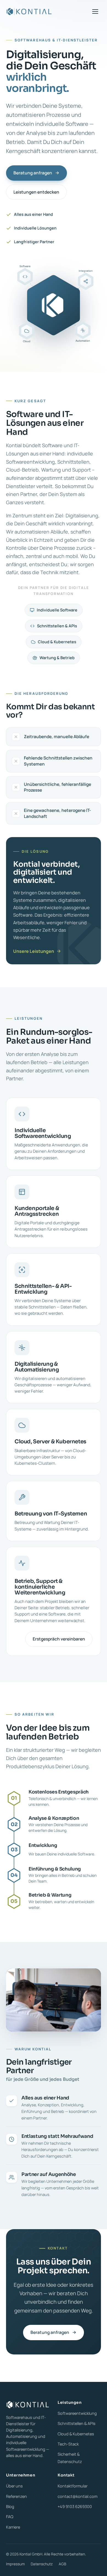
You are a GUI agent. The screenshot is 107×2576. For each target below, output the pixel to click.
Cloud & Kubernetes (76, 2434)
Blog (10, 2506)
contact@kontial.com (78, 2496)
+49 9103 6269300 (75, 2506)
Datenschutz (42, 2564)
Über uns (14, 2486)
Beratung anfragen (33, 173)
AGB (62, 2564)
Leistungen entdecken (36, 192)
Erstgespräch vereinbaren (59, 1639)
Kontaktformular (73, 2486)
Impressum (15, 2564)
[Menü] (95, 12)
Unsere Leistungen (34, 951)
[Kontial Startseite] (29, 12)
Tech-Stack (68, 2444)
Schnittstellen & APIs (77, 2423)
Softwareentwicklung (77, 2413)
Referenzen (16, 2496)
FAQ (10, 2517)
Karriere (13, 2527)
